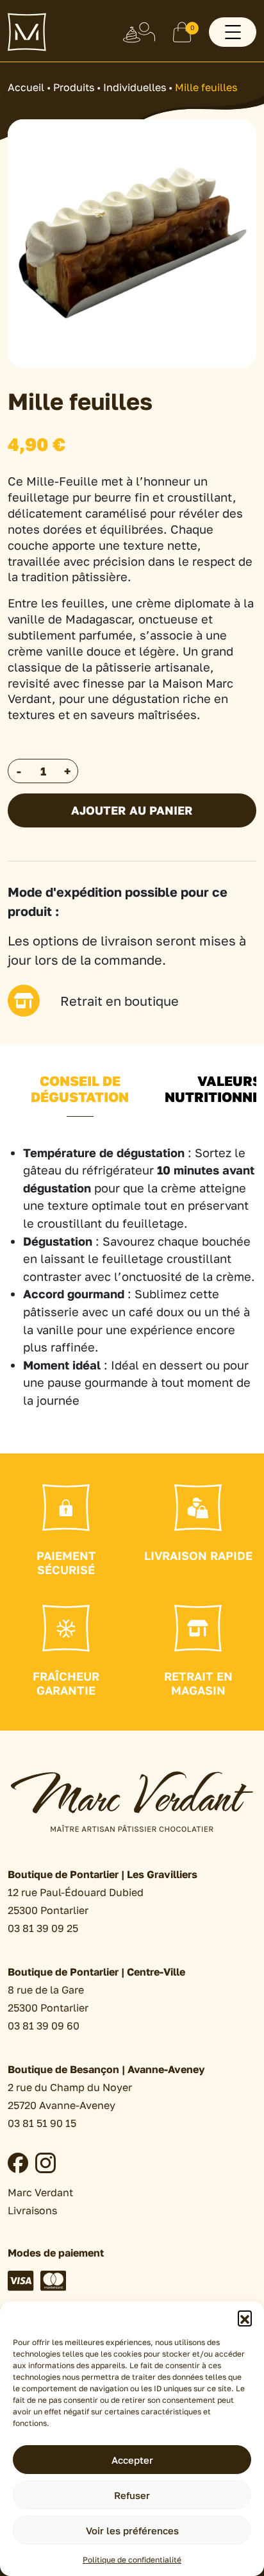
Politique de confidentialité (132, 2560)
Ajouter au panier (132, 810)
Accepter (132, 2460)
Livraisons (32, 2210)
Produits (74, 87)
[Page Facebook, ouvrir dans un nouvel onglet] (18, 2163)
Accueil (26, 87)
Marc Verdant (40, 2192)
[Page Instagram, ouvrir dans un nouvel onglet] (45, 2163)
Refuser (132, 2495)
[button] (245, 2318)
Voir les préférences (132, 2530)
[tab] (80, 1097)
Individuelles (135, 87)
